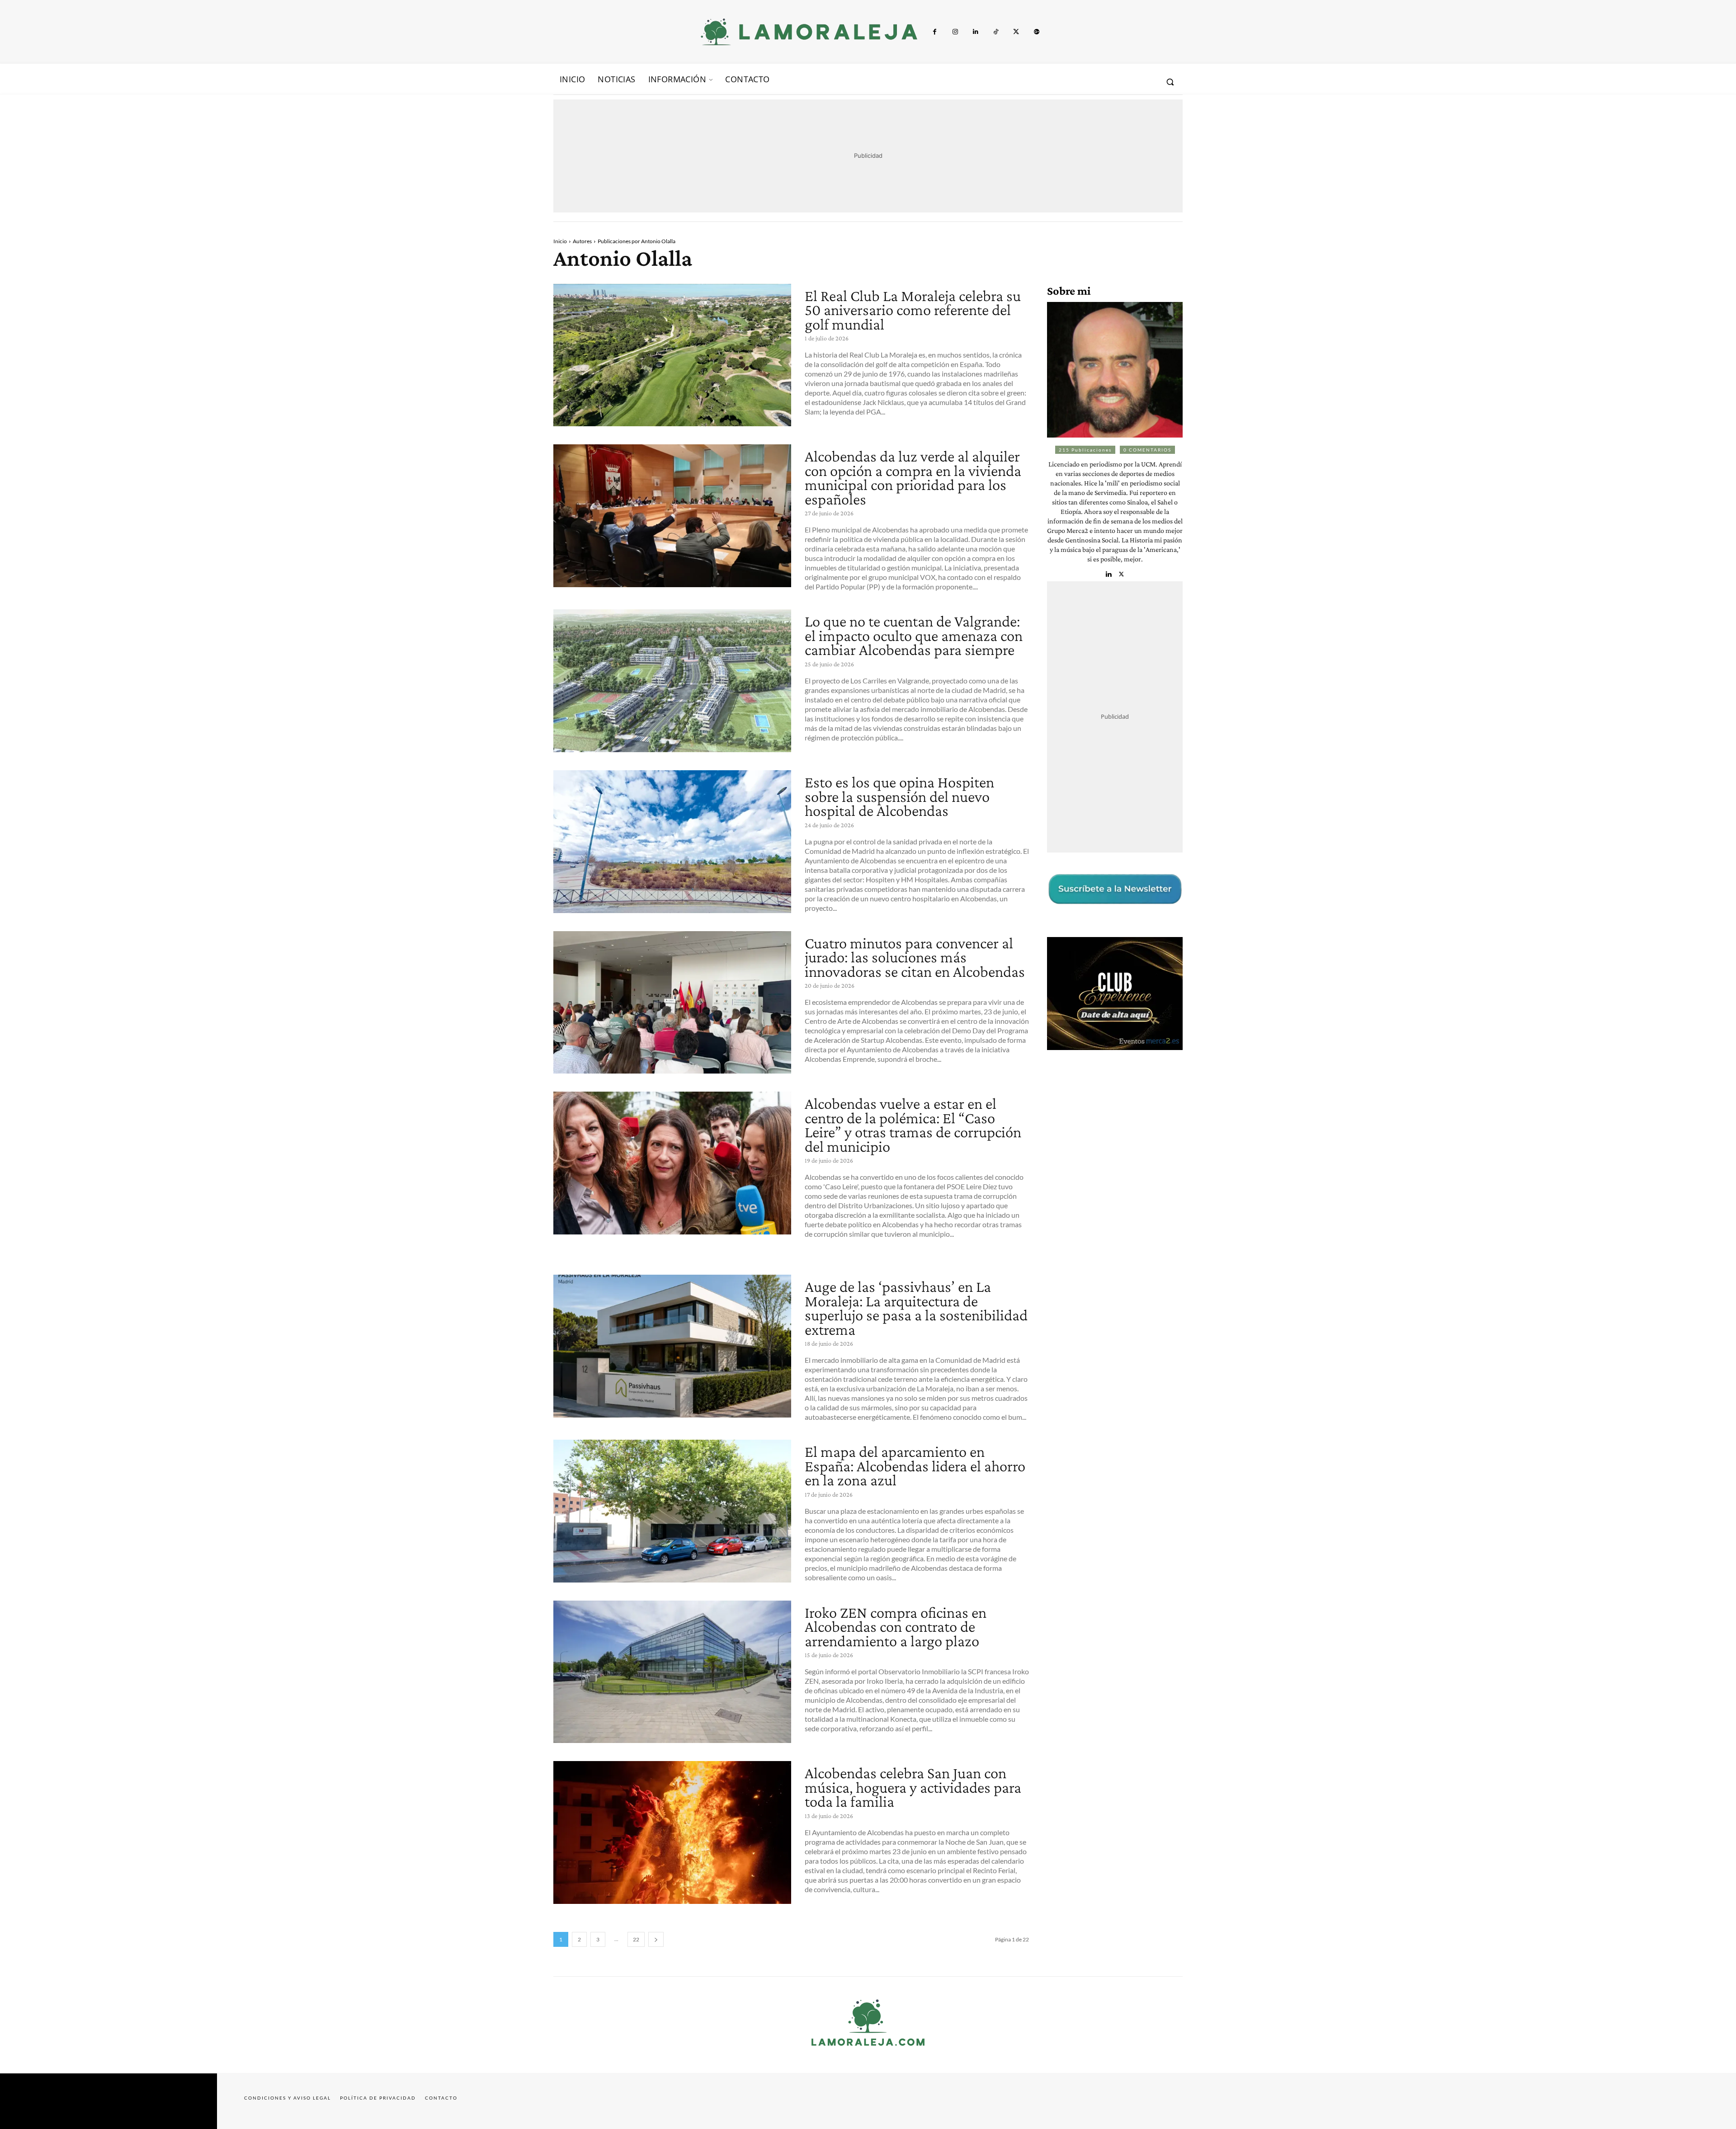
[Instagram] (955, 32)
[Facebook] (935, 32)
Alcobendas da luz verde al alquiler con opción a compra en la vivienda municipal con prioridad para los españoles (913, 478)
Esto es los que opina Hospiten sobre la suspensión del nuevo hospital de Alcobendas (899, 796)
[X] (1016, 32)
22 (636, 1939)
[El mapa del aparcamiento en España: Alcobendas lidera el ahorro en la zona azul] (672, 1511)
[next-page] (656, 1939)
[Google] (1036, 32)
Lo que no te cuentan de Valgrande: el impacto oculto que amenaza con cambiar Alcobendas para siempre (914, 636)
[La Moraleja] (809, 32)
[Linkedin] (975, 32)
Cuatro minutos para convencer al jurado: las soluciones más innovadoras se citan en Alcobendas (915, 957)
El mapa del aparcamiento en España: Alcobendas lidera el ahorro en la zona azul (915, 1466)
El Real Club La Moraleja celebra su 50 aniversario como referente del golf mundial (913, 310)
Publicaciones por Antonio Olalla (637, 241)
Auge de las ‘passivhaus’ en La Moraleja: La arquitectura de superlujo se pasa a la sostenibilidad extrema (916, 1308)
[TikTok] (996, 32)
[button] (1170, 82)
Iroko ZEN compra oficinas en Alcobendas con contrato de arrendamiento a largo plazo (896, 1627)
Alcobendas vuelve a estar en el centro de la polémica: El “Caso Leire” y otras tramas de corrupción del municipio (913, 1125)
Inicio (560, 241)
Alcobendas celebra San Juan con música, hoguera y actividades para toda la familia (913, 1787)
